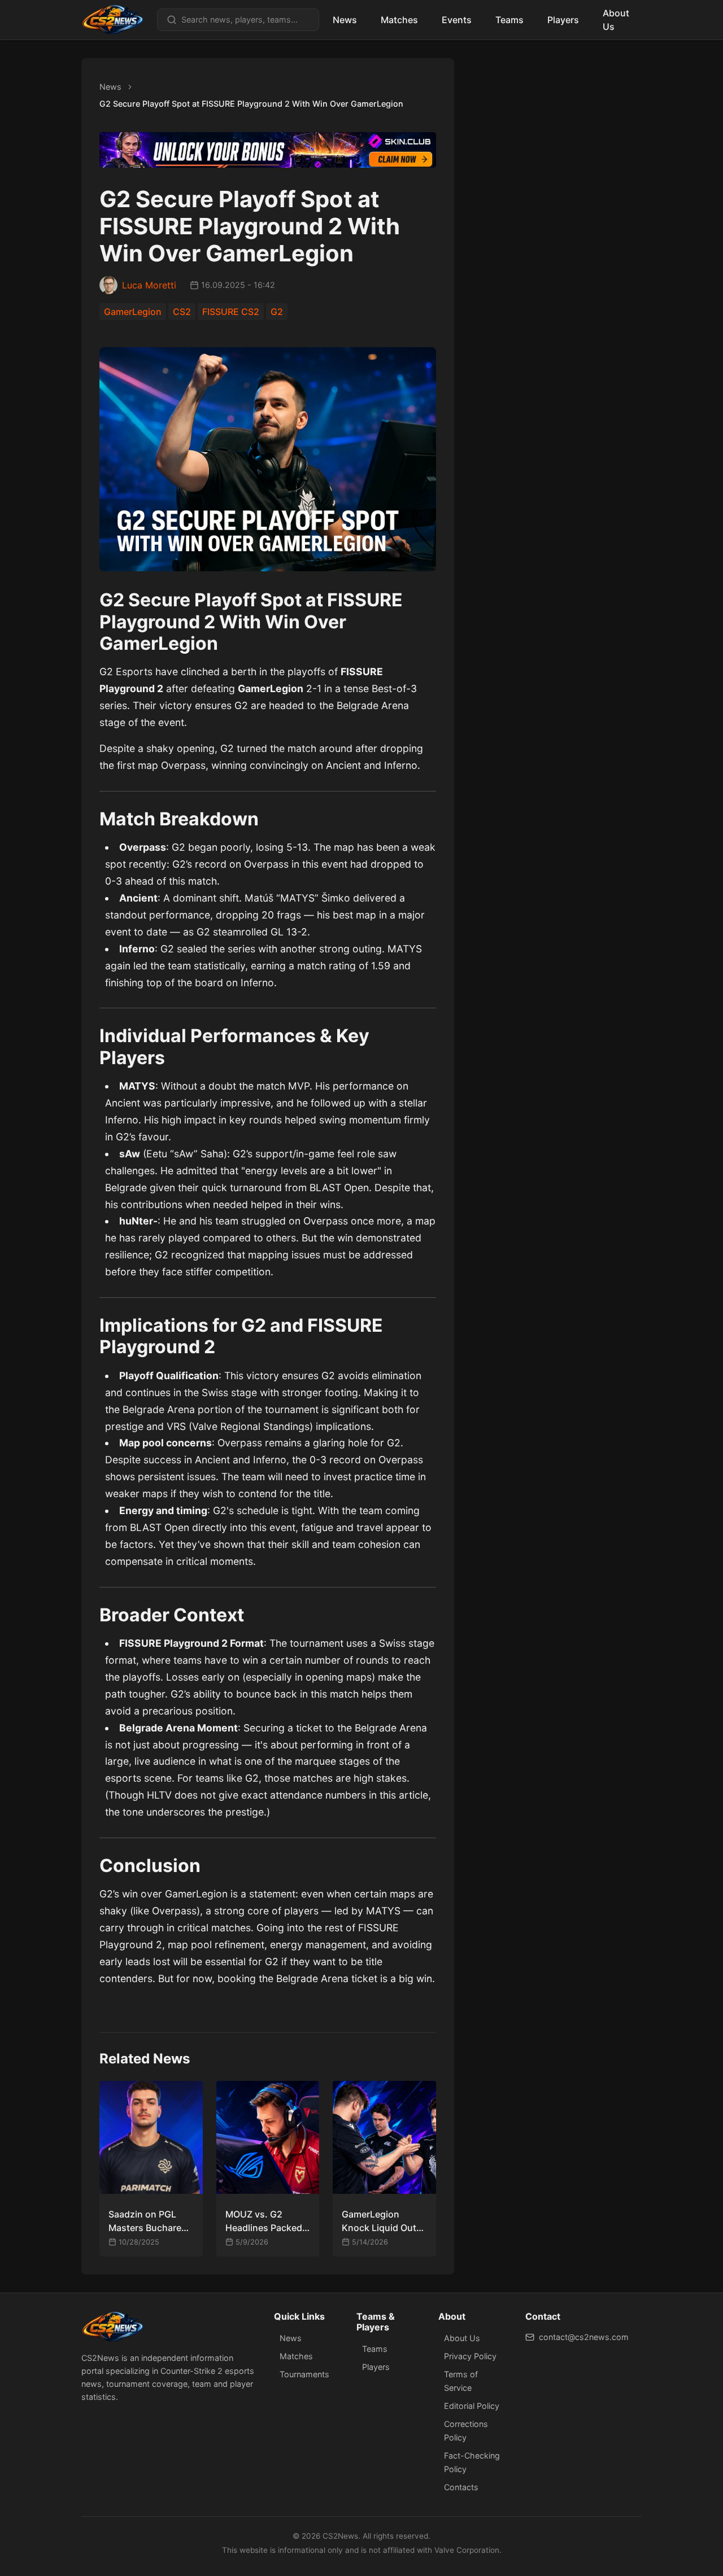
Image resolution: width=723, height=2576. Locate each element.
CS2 (182, 312)
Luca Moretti (149, 285)
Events (457, 20)
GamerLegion (133, 312)
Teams (509, 20)
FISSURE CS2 (231, 312)
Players (563, 20)
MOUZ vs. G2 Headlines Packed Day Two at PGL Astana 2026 (264, 2221)
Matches (399, 20)
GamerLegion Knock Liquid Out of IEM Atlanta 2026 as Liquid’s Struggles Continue (384, 2221)
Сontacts (461, 2487)
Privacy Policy (470, 2356)
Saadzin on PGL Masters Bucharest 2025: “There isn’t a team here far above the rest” (150, 2221)
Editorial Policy (472, 2406)
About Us (616, 20)
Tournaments (304, 2374)
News (345, 20)
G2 (277, 312)
